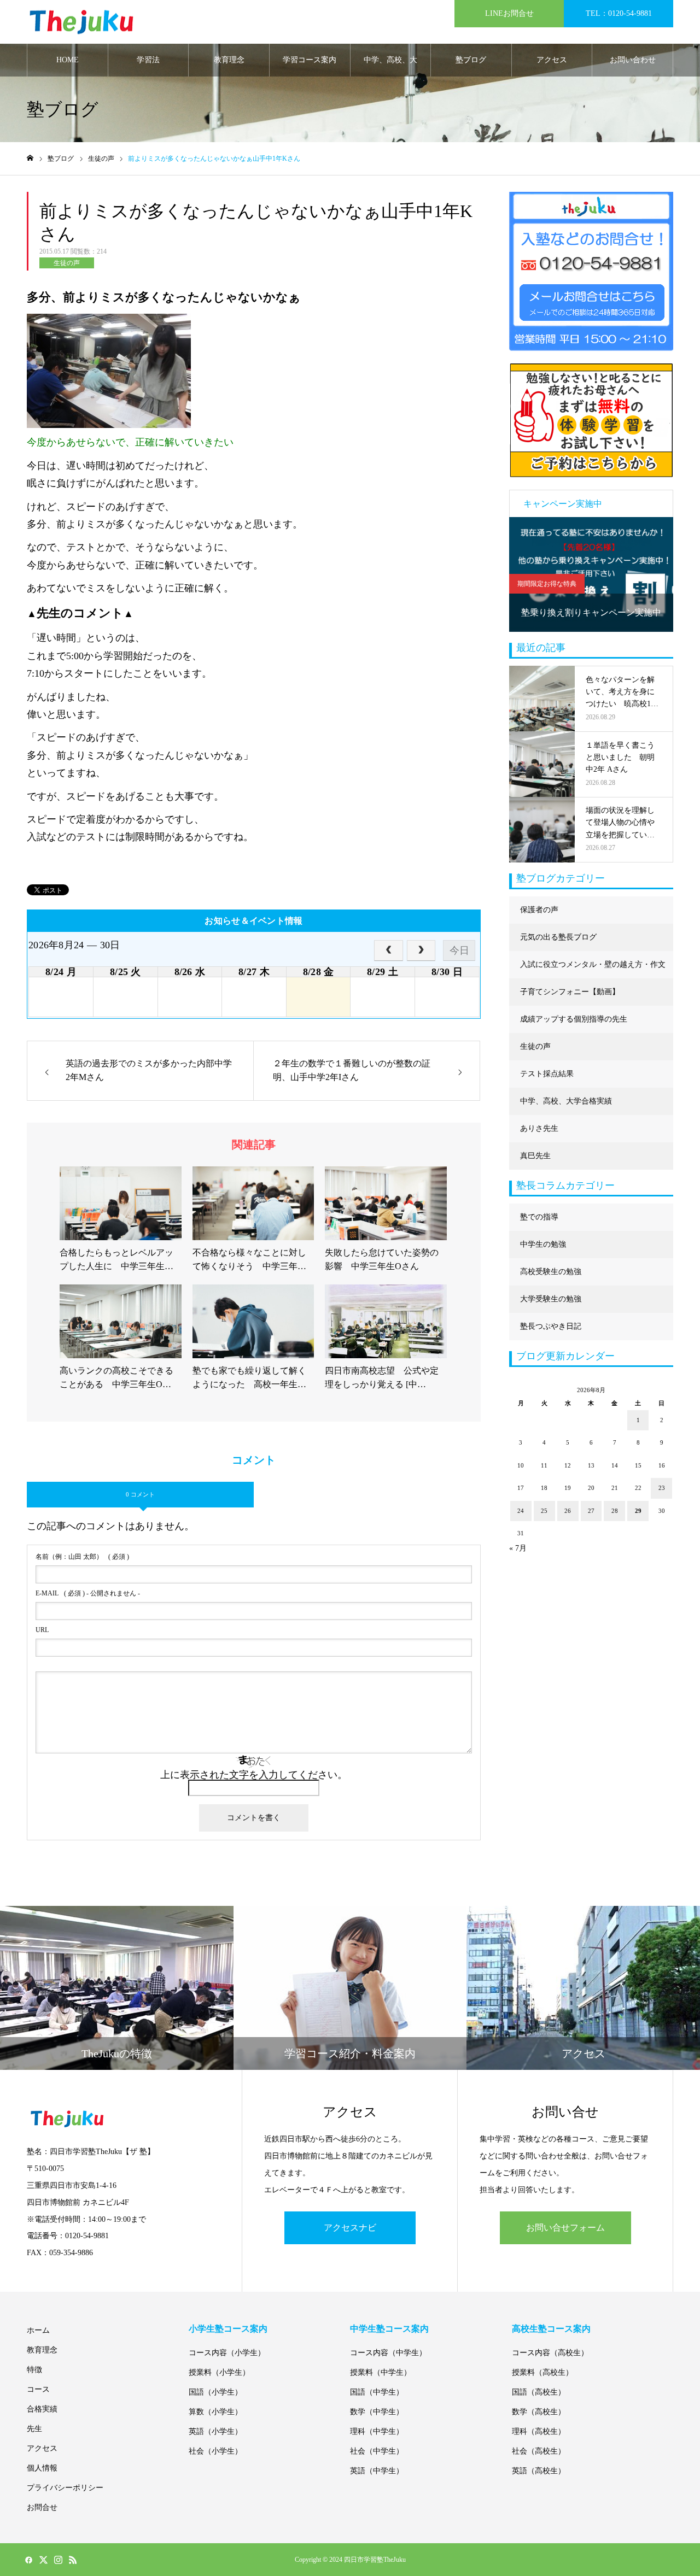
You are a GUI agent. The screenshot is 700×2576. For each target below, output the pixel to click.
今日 (459, 950)
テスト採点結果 (547, 1074)
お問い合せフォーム (565, 2228)
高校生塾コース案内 (551, 2329)
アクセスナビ (350, 2228)
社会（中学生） (377, 2451)
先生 (34, 2429)
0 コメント (140, 1494)
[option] (591, 574)
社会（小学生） (215, 2451)
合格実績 (42, 2409)
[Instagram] (58, 2560)
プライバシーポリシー (65, 2488)
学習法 (148, 60)
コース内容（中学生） (388, 2353)
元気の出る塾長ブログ (558, 937)
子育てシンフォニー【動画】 (570, 992)
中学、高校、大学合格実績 (390, 66)
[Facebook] (28, 2560)
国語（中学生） (377, 2392)
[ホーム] (30, 158)
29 (638, 1511)
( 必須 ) (82, 1557)
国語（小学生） (215, 2392)
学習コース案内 (310, 60)
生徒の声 (67, 263)
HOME (68, 60)
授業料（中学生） (381, 2372)
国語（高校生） (539, 2392)
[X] (43, 2560)
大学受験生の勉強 (551, 1299)
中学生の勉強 (543, 1244)
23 (662, 1488)
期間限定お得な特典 (547, 584)
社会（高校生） (539, 2451)
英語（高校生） (539, 2471)
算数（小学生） (215, 2412)
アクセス (552, 60)
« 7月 (518, 1548)
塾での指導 (539, 1217)
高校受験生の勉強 (551, 1272)
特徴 (34, 2370)
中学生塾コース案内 (389, 2329)
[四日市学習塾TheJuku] (81, 22)
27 (591, 1511)
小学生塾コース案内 (228, 2329)
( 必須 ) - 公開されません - (88, 1593)
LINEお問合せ (509, 13)
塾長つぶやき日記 (551, 1326)
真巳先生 (535, 1156)
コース (38, 2389)
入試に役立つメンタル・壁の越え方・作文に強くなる (593, 969)
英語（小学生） (215, 2431)
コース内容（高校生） (550, 2353)
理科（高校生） (539, 2431)
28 (615, 1511)
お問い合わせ (633, 60)
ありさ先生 (539, 1128)
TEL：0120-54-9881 (619, 13)
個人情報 (42, 2468)
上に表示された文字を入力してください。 (254, 1775)
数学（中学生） (377, 2412)
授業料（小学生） (219, 2372)
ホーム (38, 2330)
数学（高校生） (539, 2412)
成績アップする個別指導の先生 (574, 1019)
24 (521, 1511)
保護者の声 (539, 910)
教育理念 (229, 60)
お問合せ (42, 2507)
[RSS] (73, 2560)
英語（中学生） (377, 2471)
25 (544, 1511)
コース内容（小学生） (227, 2353)
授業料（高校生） (542, 2372)
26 (568, 1511)
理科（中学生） (377, 2431)
